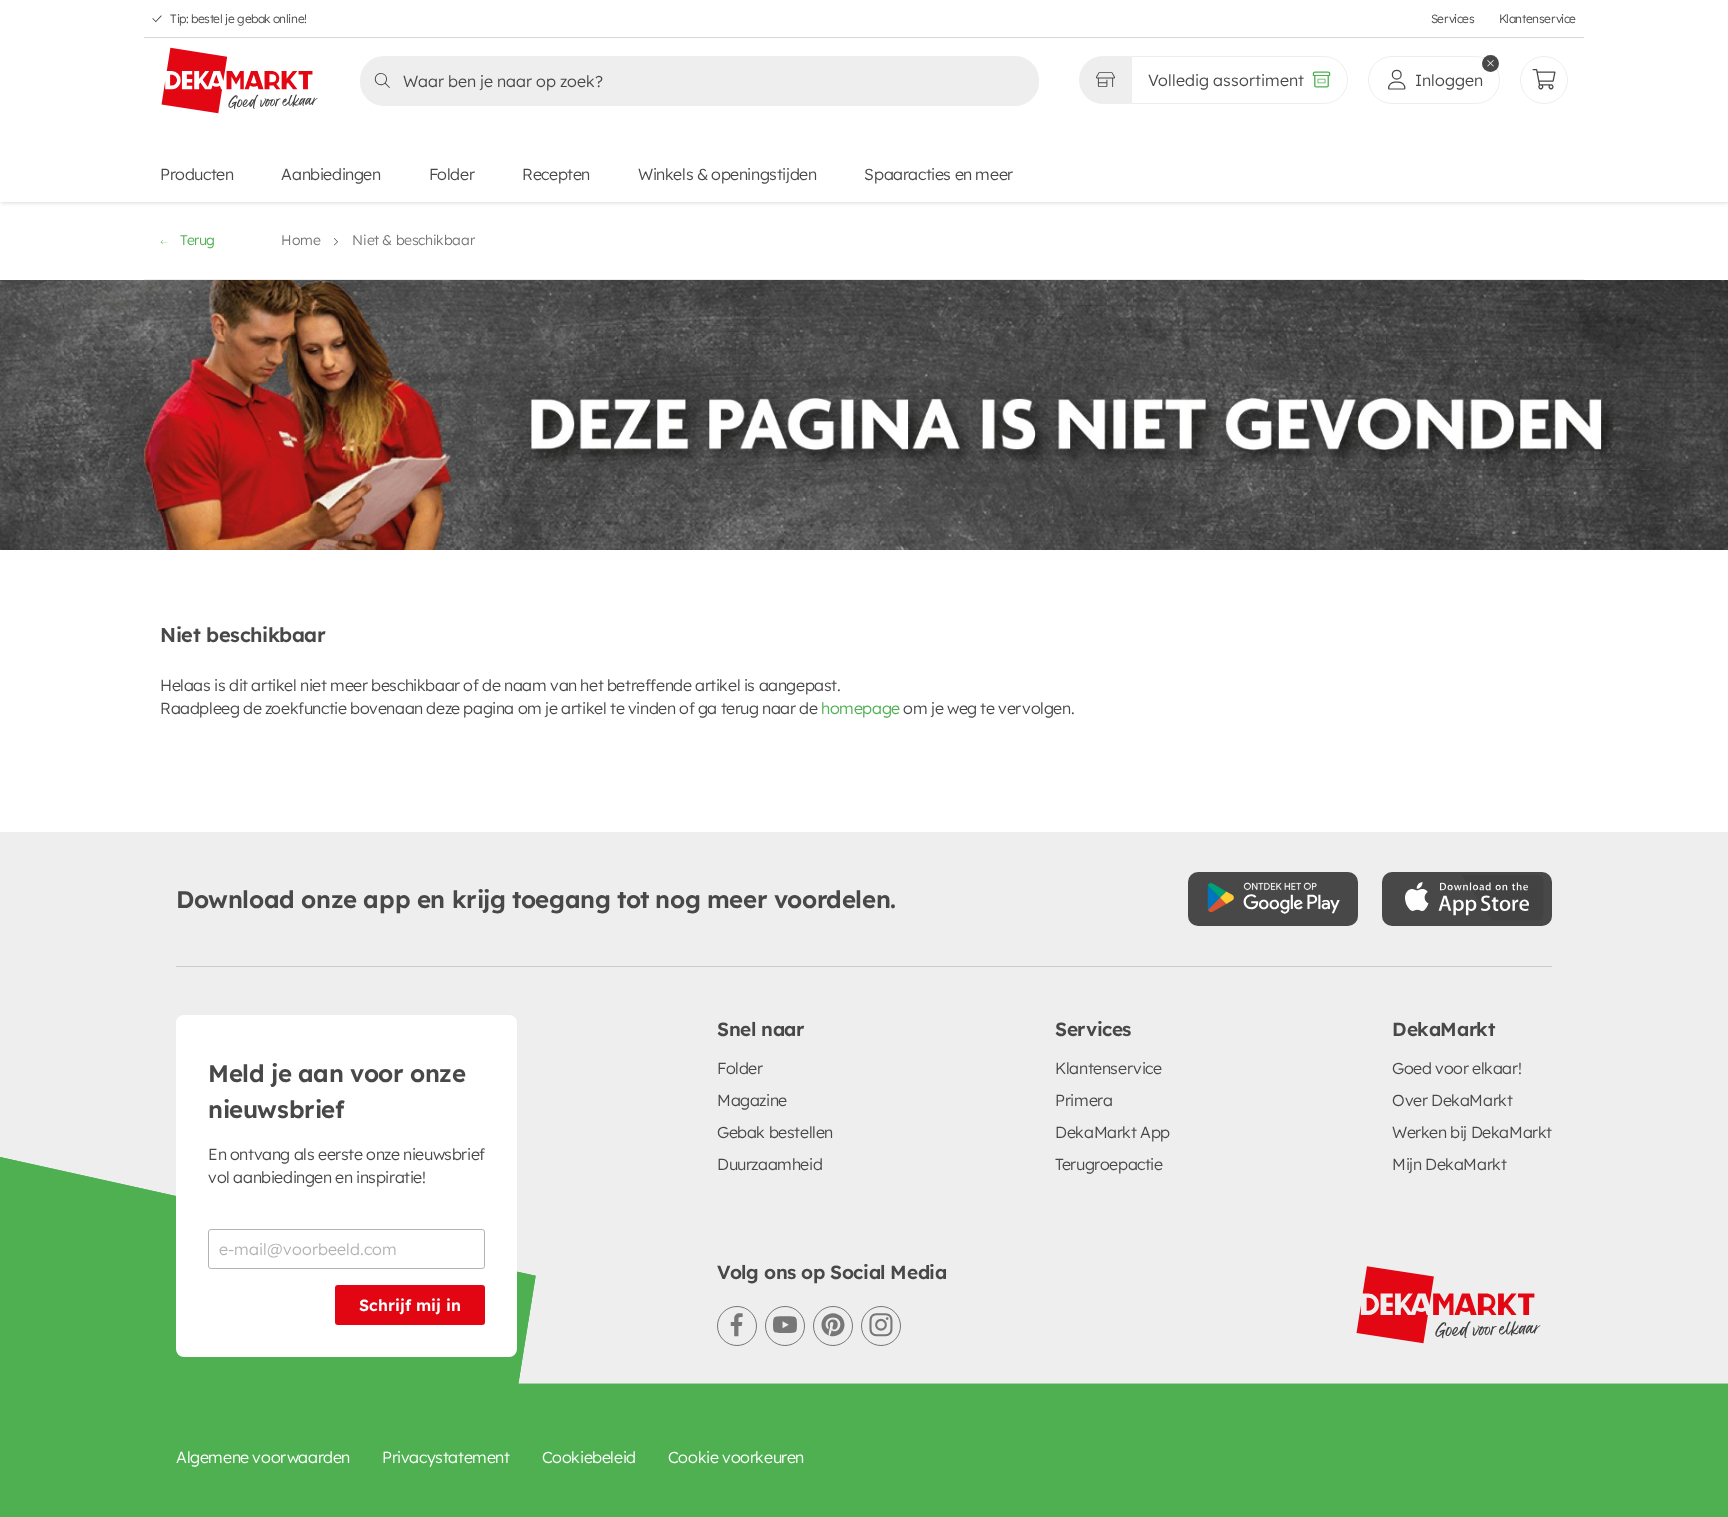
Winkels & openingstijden (727, 174)
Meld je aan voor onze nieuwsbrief (337, 1091)
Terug (197, 240)
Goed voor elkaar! (1456, 1068)
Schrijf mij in (410, 1305)
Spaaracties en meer (938, 174)
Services (1453, 18)
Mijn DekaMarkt (1449, 1164)
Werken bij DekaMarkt (1472, 1132)
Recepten (556, 174)
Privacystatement (446, 1457)
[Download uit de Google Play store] (1273, 899)
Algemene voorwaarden (263, 1457)
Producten (196, 174)
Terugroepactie (1108, 1164)
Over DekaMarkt (1452, 1100)
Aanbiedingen (330, 174)
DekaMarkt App (1112, 1132)
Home (300, 240)
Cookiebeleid (589, 1457)
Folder (452, 174)
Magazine (752, 1100)
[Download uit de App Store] (1467, 899)
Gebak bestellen (775, 1132)
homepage (860, 708)
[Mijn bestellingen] (1544, 80)
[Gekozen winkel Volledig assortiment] (1105, 80)
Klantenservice (1537, 18)
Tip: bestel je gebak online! (238, 18)
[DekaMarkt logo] (240, 82)
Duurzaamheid (769, 1164)
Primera (1083, 1100)
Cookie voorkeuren (736, 1457)
